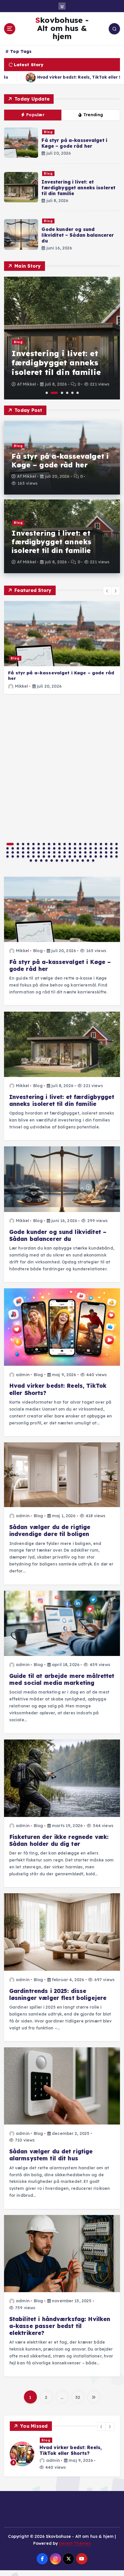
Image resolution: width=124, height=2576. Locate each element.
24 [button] (18, 848)
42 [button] (111, 848)
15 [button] (85, 844)
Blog (48, 132)
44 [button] (7, 852)
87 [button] (117, 856)
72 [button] (39, 856)
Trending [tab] (93, 115)
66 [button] (7, 856)
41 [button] (106, 848)
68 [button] (18, 856)
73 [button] (44, 856)
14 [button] (80, 844)
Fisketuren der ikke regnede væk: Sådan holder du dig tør (59, 1840)
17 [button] (96, 844)
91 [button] (46, 860)
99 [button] (88, 860)
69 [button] (23, 856)
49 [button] (33, 852)
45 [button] (13, 852)
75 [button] (54, 856)
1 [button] (47, 393)
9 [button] (54, 844)
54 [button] (59, 852)
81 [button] (85, 856)
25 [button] (23, 848)
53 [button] (54, 852)
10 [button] (59, 844)
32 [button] (59, 848)
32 (78, 2397)
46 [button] (18, 852)
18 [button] (101, 844)
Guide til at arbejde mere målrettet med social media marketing (62, 1679)
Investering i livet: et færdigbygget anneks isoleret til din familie (78, 188)
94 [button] (62, 860)
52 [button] (49, 852)
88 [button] (31, 860)
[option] (62, 338)
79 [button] (75, 856)
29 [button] (44, 848)
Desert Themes (75, 2543)
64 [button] (111, 852)
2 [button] (54, 393)
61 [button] (96, 852)
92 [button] (52, 860)
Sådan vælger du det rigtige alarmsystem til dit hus (51, 2155)
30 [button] (49, 848)
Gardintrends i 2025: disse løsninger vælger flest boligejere (58, 1994)
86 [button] (111, 856)
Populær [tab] (35, 115)
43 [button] (117, 848)
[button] (107, 591)
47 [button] (23, 852)
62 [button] (101, 852)
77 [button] (65, 856)
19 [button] (106, 844)
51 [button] (44, 852)
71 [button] (33, 856)
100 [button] (93, 860)
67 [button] (13, 856)
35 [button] (75, 848)
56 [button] (70, 852)
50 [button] (39, 852)
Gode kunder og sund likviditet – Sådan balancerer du (78, 235)
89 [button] (36, 860)
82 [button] (91, 856)
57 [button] (75, 852)
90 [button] (41, 860)
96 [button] (72, 860)
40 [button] (101, 848)
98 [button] (83, 860)
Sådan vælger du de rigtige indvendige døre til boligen (50, 1531)
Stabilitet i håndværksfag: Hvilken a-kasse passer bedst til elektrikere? (60, 2326)
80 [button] (80, 856)
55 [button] (65, 852)
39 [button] (96, 848)
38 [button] (91, 848)
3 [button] (62, 393)
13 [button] (75, 844)
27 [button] (33, 848)
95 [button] (67, 860)
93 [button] (57, 860)
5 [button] (72, 393)
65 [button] (117, 852)
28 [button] (39, 848)
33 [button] (65, 848)
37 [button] (85, 848)
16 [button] (91, 844)
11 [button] (65, 844)
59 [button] (85, 852)
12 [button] (70, 844)
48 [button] (28, 852)
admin (23, 1375)
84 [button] (101, 856)
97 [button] (78, 860)
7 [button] (44, 844)
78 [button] (70, 856)
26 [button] (28, 848)
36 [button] (80, 848)
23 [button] (13, 848)
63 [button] (106, 852)
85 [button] (106, 856)
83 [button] (96, 856)
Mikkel (29, 384)
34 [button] (70, 848)
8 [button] (49, 844)
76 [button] (59, 856)
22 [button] (7, 848)
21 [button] (117, 844)
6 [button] (78, 393)
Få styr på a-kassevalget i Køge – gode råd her (74, 143)
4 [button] (67, 393)
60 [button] (91, 852)
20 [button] (111, 844)
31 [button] (54, 848)
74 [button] (49, 856)
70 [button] (28, 856)
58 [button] (80, 852)
